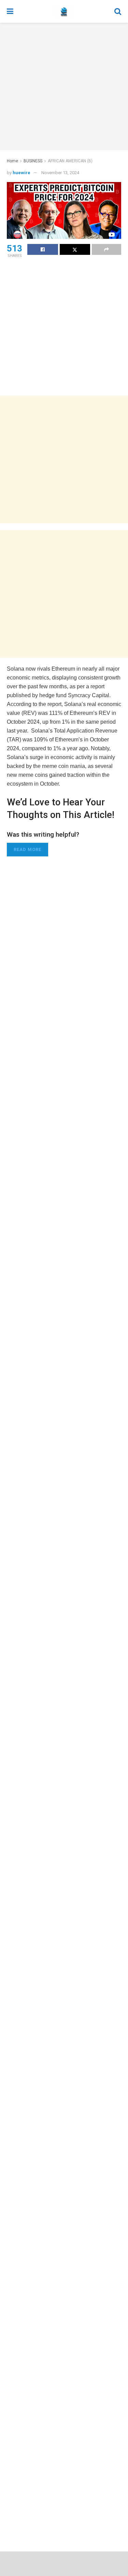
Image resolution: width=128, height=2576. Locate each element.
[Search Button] (118, 11)
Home (12, 161)
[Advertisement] (64, 87)
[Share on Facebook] (43, 249)
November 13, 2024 (60, 173)
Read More (27, 849)
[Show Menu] (10, 11)
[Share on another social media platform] (106, 249)
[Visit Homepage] (64, 12)
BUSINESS (33, 161)
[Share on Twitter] (75, 249)
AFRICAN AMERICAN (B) (70, 161)
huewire (22, 173)
